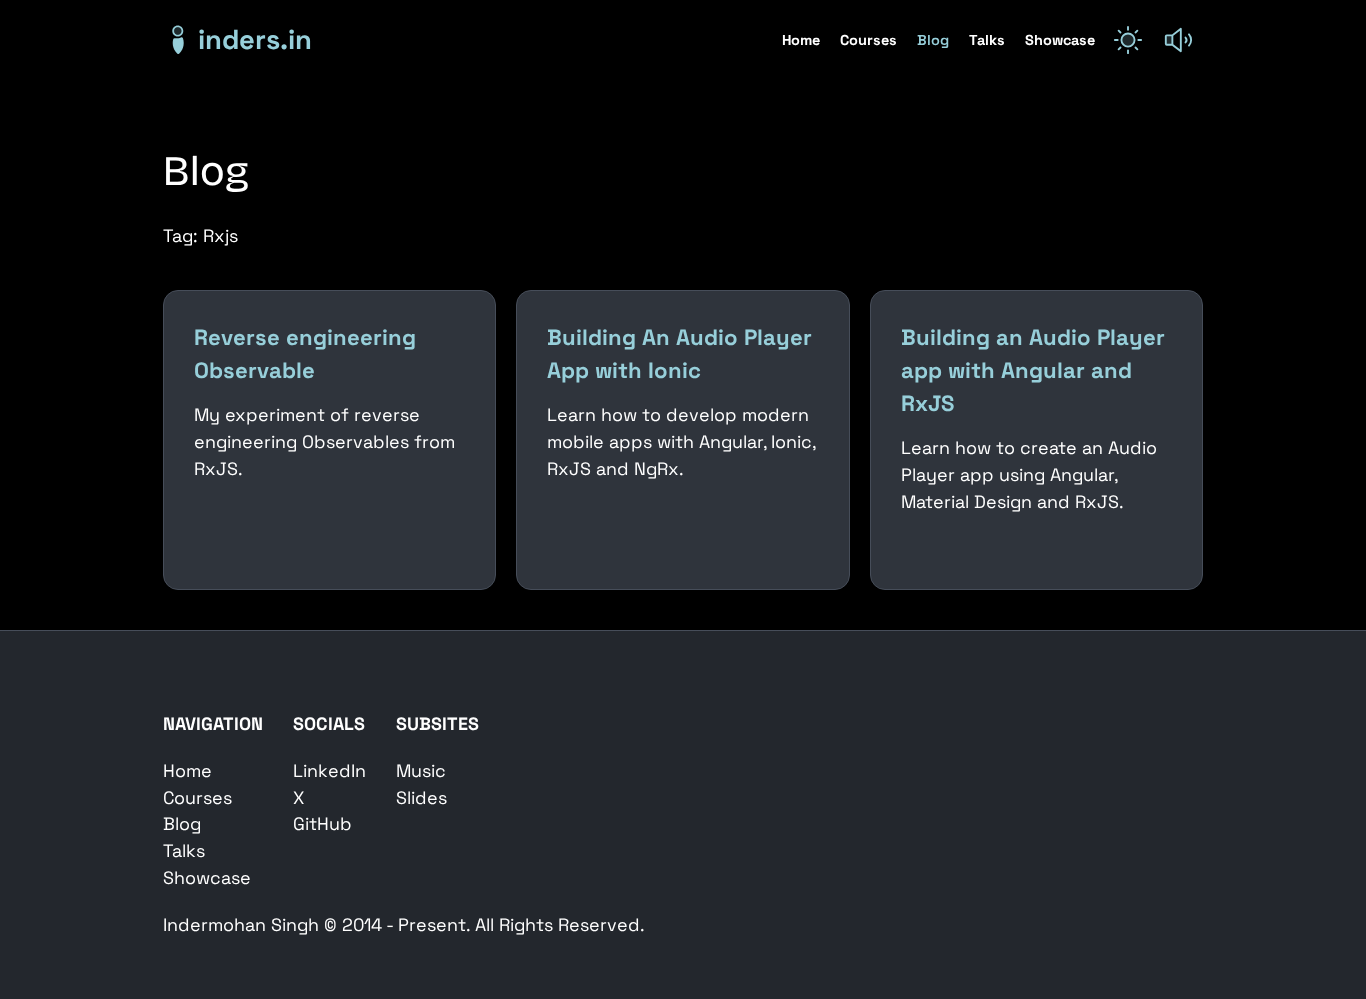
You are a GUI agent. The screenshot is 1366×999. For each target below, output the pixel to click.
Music (421, 770)
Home (803, 40)
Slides (421, 797)
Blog (935, 40)
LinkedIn (329, 770)
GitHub (322, 823)
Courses (870, 40)
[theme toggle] (1128, 40)
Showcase (1060, 40)
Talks (989, 40)
